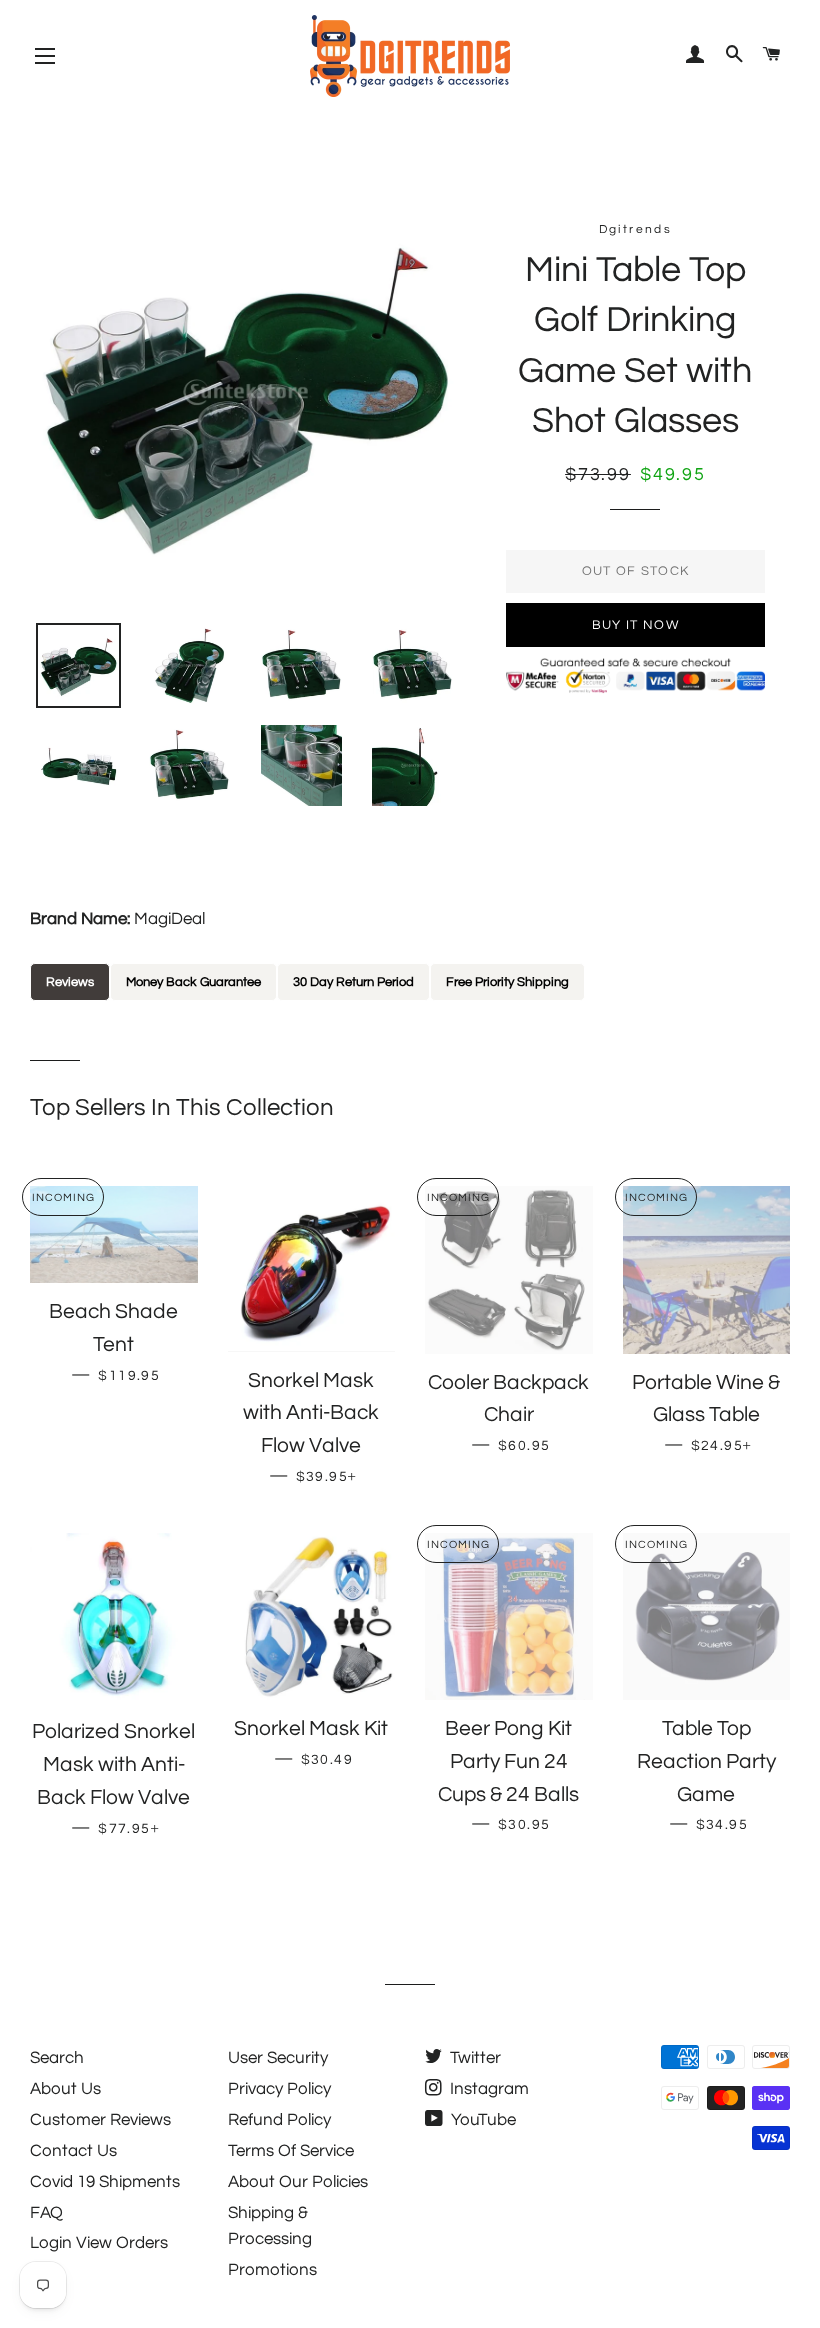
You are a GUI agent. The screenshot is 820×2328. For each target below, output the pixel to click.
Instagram (487, 2089)
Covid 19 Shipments (105, 2182)
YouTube (481, 2120)
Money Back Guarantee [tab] (193, 982)
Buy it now (635, 625)
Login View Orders (99, 2243)
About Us (65, 2089)
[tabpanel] (410, 1015)
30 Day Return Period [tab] (353, 982)
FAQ (46, 2213)
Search (57, 2058)
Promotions (272, 2270)
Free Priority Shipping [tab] (507, 982)
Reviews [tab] (70, 982)
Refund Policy (279, 2120)
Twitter (473, 2058)
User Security (278, 2058)
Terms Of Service (291, 2151)
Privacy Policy (279, 2089)
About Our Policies (298, 2182)
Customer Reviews (100, 2120)
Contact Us (73, 2151)
